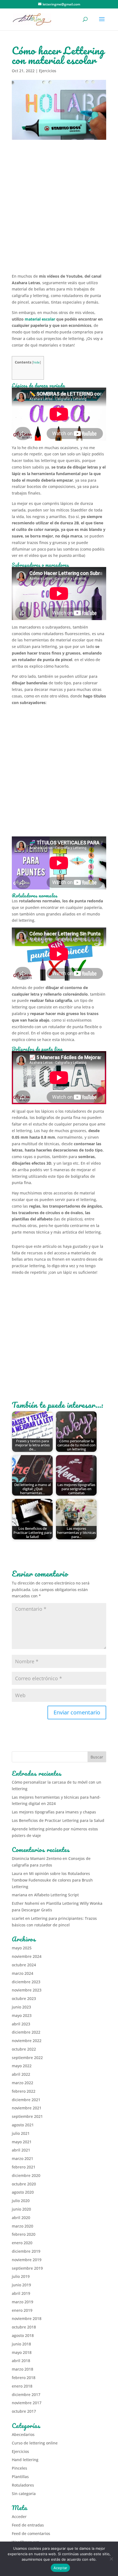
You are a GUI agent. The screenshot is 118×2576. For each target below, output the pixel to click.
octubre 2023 (24, 1998)
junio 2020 (21, 2209)
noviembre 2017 (27, 2403)
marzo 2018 (23, 2369)
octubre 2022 (24, 2049)
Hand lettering (25, 2460)
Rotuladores (23, 2485)
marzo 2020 (23, 2226)
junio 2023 (21, 2007)
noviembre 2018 (27, 2318)
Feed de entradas (28, 2525)
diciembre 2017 (26, 2395)
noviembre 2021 (27, 2108)
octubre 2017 (24, 2411)
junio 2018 (21, 2344)
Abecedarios (23, 2434)
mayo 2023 (22, 2015)
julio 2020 (21, 2201)
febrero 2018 (24, 2378)
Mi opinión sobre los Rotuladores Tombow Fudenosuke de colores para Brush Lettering (52, 1880)
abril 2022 (21, 2074)
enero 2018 (22, 2386)
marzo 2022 (23, 2083)
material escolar (40, 319)
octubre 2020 (24, 2184)
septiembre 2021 (27, 2116)
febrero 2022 (24, 2091)
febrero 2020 (24, 2234)
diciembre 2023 (26, 1982)
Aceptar (61, 2568)
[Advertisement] (59, 211)
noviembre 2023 (27, 1990)
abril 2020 (21, 2218)
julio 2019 (21, 2276)
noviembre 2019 (27, 2260)
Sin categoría (24, 2494)
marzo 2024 (23, 1973)
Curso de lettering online (35, 2443)
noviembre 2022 (27, 2041)
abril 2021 (21, 2150)
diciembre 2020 (26, 2175)
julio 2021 (21, 2133)
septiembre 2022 (27, 2058)
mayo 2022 (22, 2066)
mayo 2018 (22, 2352)
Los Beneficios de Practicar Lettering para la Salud (58, 1820)
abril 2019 (21, 2293)
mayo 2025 (22, 1948)
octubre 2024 (24, 1965)
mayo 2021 (22, 2142)
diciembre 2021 (26, 2100)
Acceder (19, 2517)
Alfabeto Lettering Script (56, 1895)
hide (36, 362)
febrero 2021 (24, 2167)
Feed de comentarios (31, 2533)
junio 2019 (21, 2285)
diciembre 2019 (26, 2251)
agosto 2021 (23, 2125)
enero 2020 (22, 2243)
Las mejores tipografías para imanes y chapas (54, 1812)
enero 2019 (22, 2310)
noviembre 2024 (27, 1956)
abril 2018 (21, 2361)
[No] (111, 2559)
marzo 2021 (23, 2158)
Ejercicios (48, 71)
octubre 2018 (24, 2327)
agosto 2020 (23, 2192)
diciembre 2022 (26, 2032)
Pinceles (19, 2468)
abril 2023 (21, 2024)
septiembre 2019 (27, 2268)
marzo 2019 (23, 2302)
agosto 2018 (23, 2335)
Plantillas (20, 2477)
